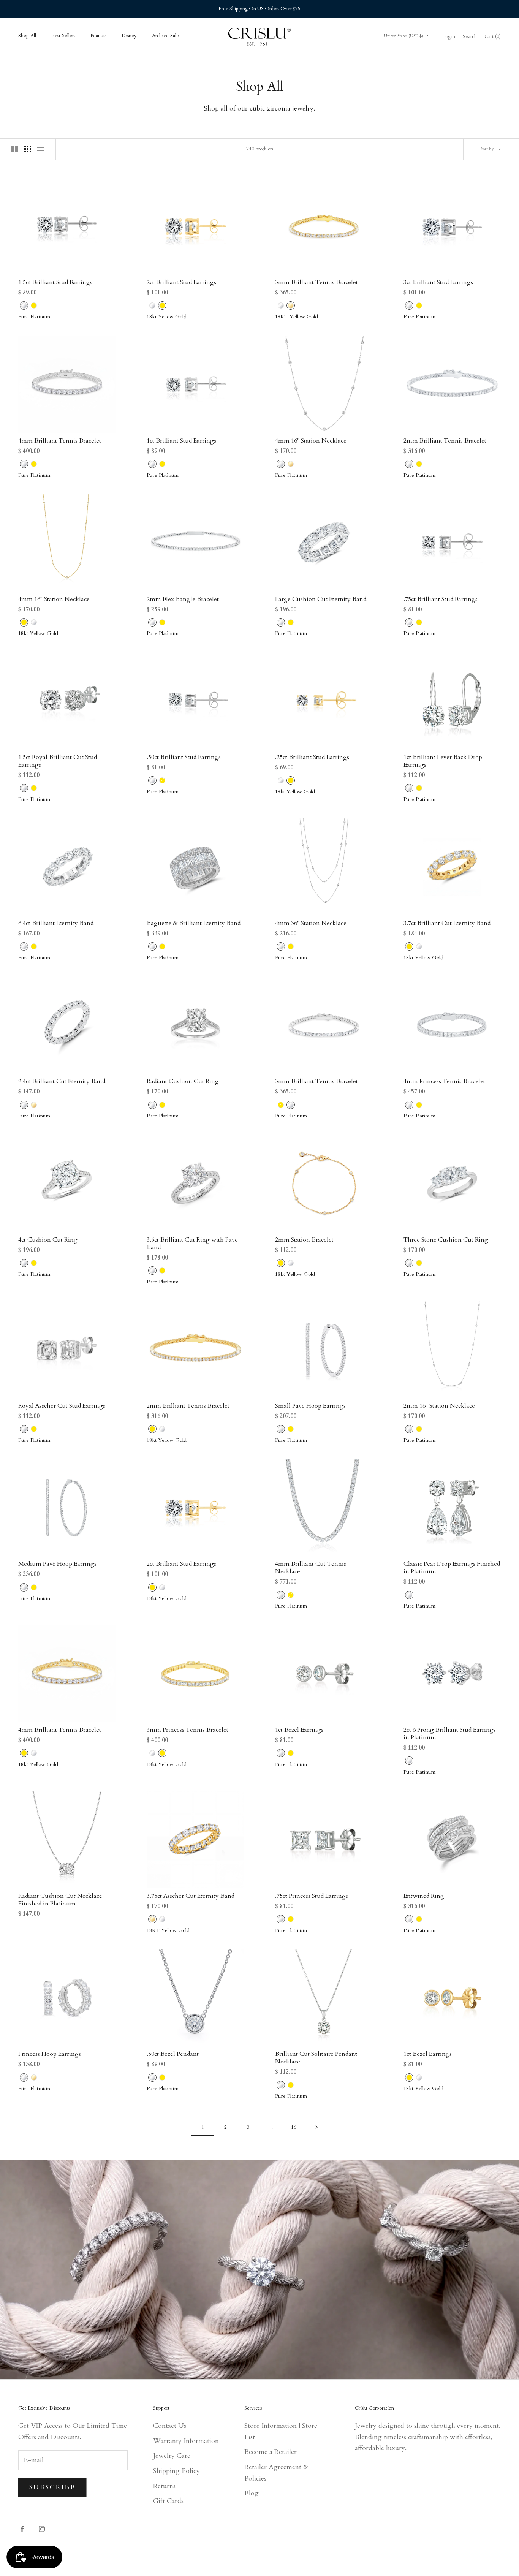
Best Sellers (63, 36)
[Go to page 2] (316, 2127)
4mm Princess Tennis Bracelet (444, 1081)
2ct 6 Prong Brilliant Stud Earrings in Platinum (450, 1734)
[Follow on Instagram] (42, 2529)
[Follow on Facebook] (22, 2529)
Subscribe (53, 2487)
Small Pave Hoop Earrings (310, 1406)
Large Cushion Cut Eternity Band (321, 599)
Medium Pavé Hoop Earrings (57, 1564)
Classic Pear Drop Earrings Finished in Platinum (452, 1568)
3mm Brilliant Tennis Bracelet (316, 282)
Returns (164, 2486)
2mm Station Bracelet (304, 1240)
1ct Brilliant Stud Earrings (181, 441)
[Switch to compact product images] (41, 149)
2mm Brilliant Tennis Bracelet (445, 441)
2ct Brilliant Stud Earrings (181, 282)
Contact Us (170, 2426)
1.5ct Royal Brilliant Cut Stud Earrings (58, 761)
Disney (129, 36)
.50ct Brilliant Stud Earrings (184, 757)
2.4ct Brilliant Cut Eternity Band (62, 1081)
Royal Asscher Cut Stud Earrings (62, 1406)
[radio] (23, 305)
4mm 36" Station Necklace (311, 923)
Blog (252, 2493)
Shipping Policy (176, 2471)
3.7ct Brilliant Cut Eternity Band (447, 923)
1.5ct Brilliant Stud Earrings (55, 282)
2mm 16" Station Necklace (439, 1406)
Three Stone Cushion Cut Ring (446, 1240)
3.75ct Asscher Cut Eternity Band (191, 1896)
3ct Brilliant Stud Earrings (438, 282)
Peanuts (98, 36)
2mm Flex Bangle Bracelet (183, 599)
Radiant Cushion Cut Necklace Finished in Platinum (60, 1900)
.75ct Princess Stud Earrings (312, 1896)
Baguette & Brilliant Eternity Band (194, 923)
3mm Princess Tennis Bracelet (188, 1730)
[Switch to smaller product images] (28, 149)
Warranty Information (186, 2441)
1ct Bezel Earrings (299, 1730)
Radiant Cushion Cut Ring (183, 1081)
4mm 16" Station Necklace (311, 441)
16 (294, 2127)
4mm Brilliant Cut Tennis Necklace (311, 1568)
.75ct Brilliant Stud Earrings (441, 599)
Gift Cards (168, 2501)
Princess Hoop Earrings (50, 2054)
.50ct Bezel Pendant (173, 2054)
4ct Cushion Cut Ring (48, 1240)
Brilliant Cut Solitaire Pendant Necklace (316, 2058)
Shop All (27, 36)
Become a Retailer (271, 2452)
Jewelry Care (172, 2456)
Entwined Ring (424, 1896)
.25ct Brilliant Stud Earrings (312, 757)
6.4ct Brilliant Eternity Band (56, 923)
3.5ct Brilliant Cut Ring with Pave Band (192, 1244)
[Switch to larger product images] (15, 149)
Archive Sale (165, 36)
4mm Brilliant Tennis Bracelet (60, 441)
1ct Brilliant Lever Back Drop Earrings (443, 761)
